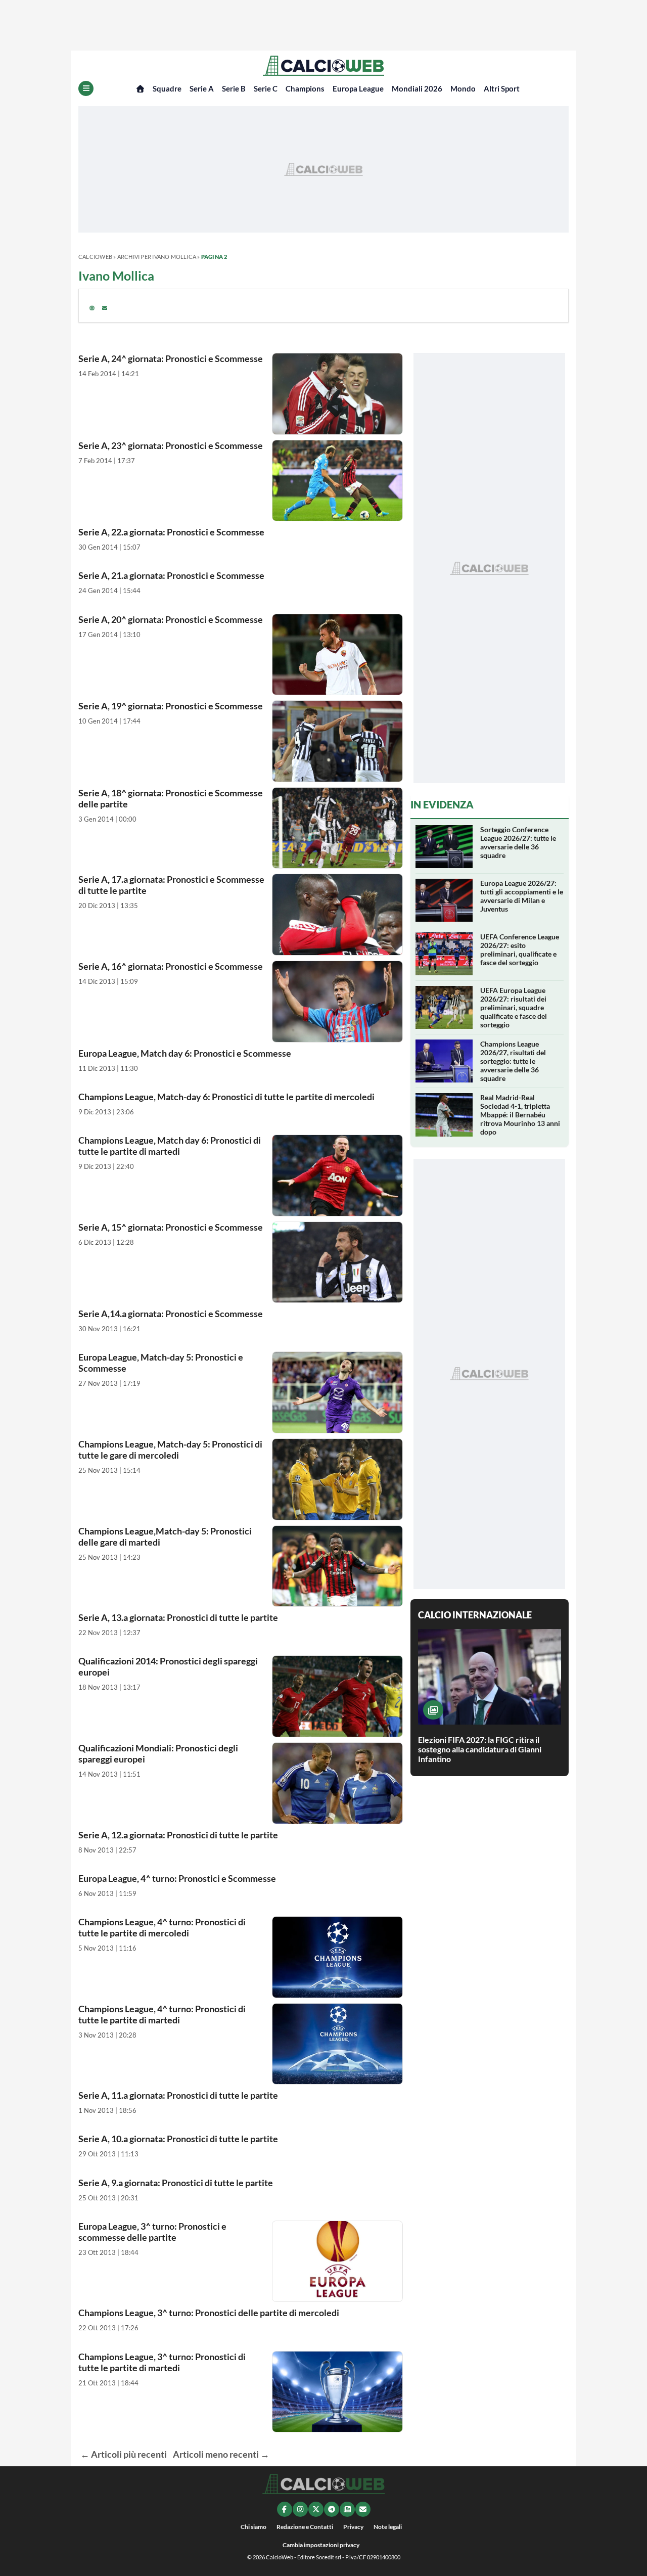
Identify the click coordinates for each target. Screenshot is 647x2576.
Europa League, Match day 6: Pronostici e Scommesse (185, 1053)
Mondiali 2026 (417, 88)
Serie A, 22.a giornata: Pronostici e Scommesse (171, 532)
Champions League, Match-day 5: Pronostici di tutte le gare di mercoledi (170, 1450)
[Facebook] (285, 2509)
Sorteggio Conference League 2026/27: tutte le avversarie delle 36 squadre (518, 842)
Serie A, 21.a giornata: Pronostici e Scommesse (171, 575)
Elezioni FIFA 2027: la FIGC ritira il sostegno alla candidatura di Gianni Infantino (480, 1749)
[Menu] (86, 88)
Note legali (388, 2527)
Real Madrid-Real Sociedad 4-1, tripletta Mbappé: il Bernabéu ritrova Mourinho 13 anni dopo (520, 1115)
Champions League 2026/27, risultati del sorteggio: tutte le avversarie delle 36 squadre (513, 1061)
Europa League (358, 88)
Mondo (463, 88)
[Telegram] (332, 2509)
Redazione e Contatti (305, 2527)
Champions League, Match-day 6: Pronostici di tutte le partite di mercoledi (226, 1097)
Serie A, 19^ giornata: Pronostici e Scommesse (171, 706)
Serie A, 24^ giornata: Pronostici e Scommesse (171, 358)
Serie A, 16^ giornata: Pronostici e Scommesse (171, 966)
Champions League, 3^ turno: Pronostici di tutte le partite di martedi (162, 2362)
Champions (305, 88)
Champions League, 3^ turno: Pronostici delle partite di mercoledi (209, 2313)
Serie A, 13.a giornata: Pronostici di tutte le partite (178, 1617)
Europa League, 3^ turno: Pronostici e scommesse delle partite (152, 2232)
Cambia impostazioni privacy (321, 2545)
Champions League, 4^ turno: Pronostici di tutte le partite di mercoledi (162, 1927)
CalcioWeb (95, 257)
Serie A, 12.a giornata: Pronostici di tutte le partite (178, 1835)
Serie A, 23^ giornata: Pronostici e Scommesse (171, 445)
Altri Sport (502, 88)
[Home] (140, 89)
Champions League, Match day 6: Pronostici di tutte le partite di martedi (170, 1146)
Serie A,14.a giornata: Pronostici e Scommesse (171, 1314)
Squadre (167, 88)
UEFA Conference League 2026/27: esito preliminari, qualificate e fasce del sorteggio (520, 950)
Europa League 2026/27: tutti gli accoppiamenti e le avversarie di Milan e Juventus (522, 896)
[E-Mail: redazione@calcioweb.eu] (363, 2509)
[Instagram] (300, 2509)
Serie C (266, 88)
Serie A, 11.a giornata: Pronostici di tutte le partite (178, 2095)
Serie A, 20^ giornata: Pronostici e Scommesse (171, 619)
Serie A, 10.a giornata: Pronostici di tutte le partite (178, 2139)
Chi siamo (253, 2527)
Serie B (234, 88)
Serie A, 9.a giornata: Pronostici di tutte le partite (176, 2183)
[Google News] (347, 2509)
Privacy (353, 2527)
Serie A (202, 88)
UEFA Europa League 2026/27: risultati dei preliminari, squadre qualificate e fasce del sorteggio (514, 1007)
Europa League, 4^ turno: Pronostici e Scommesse (177, 1878)
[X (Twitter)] (316, 2509)
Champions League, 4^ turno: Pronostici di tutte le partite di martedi (162, 2014)
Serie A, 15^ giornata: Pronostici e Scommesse (171, 1227)
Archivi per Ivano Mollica (157, 257)
